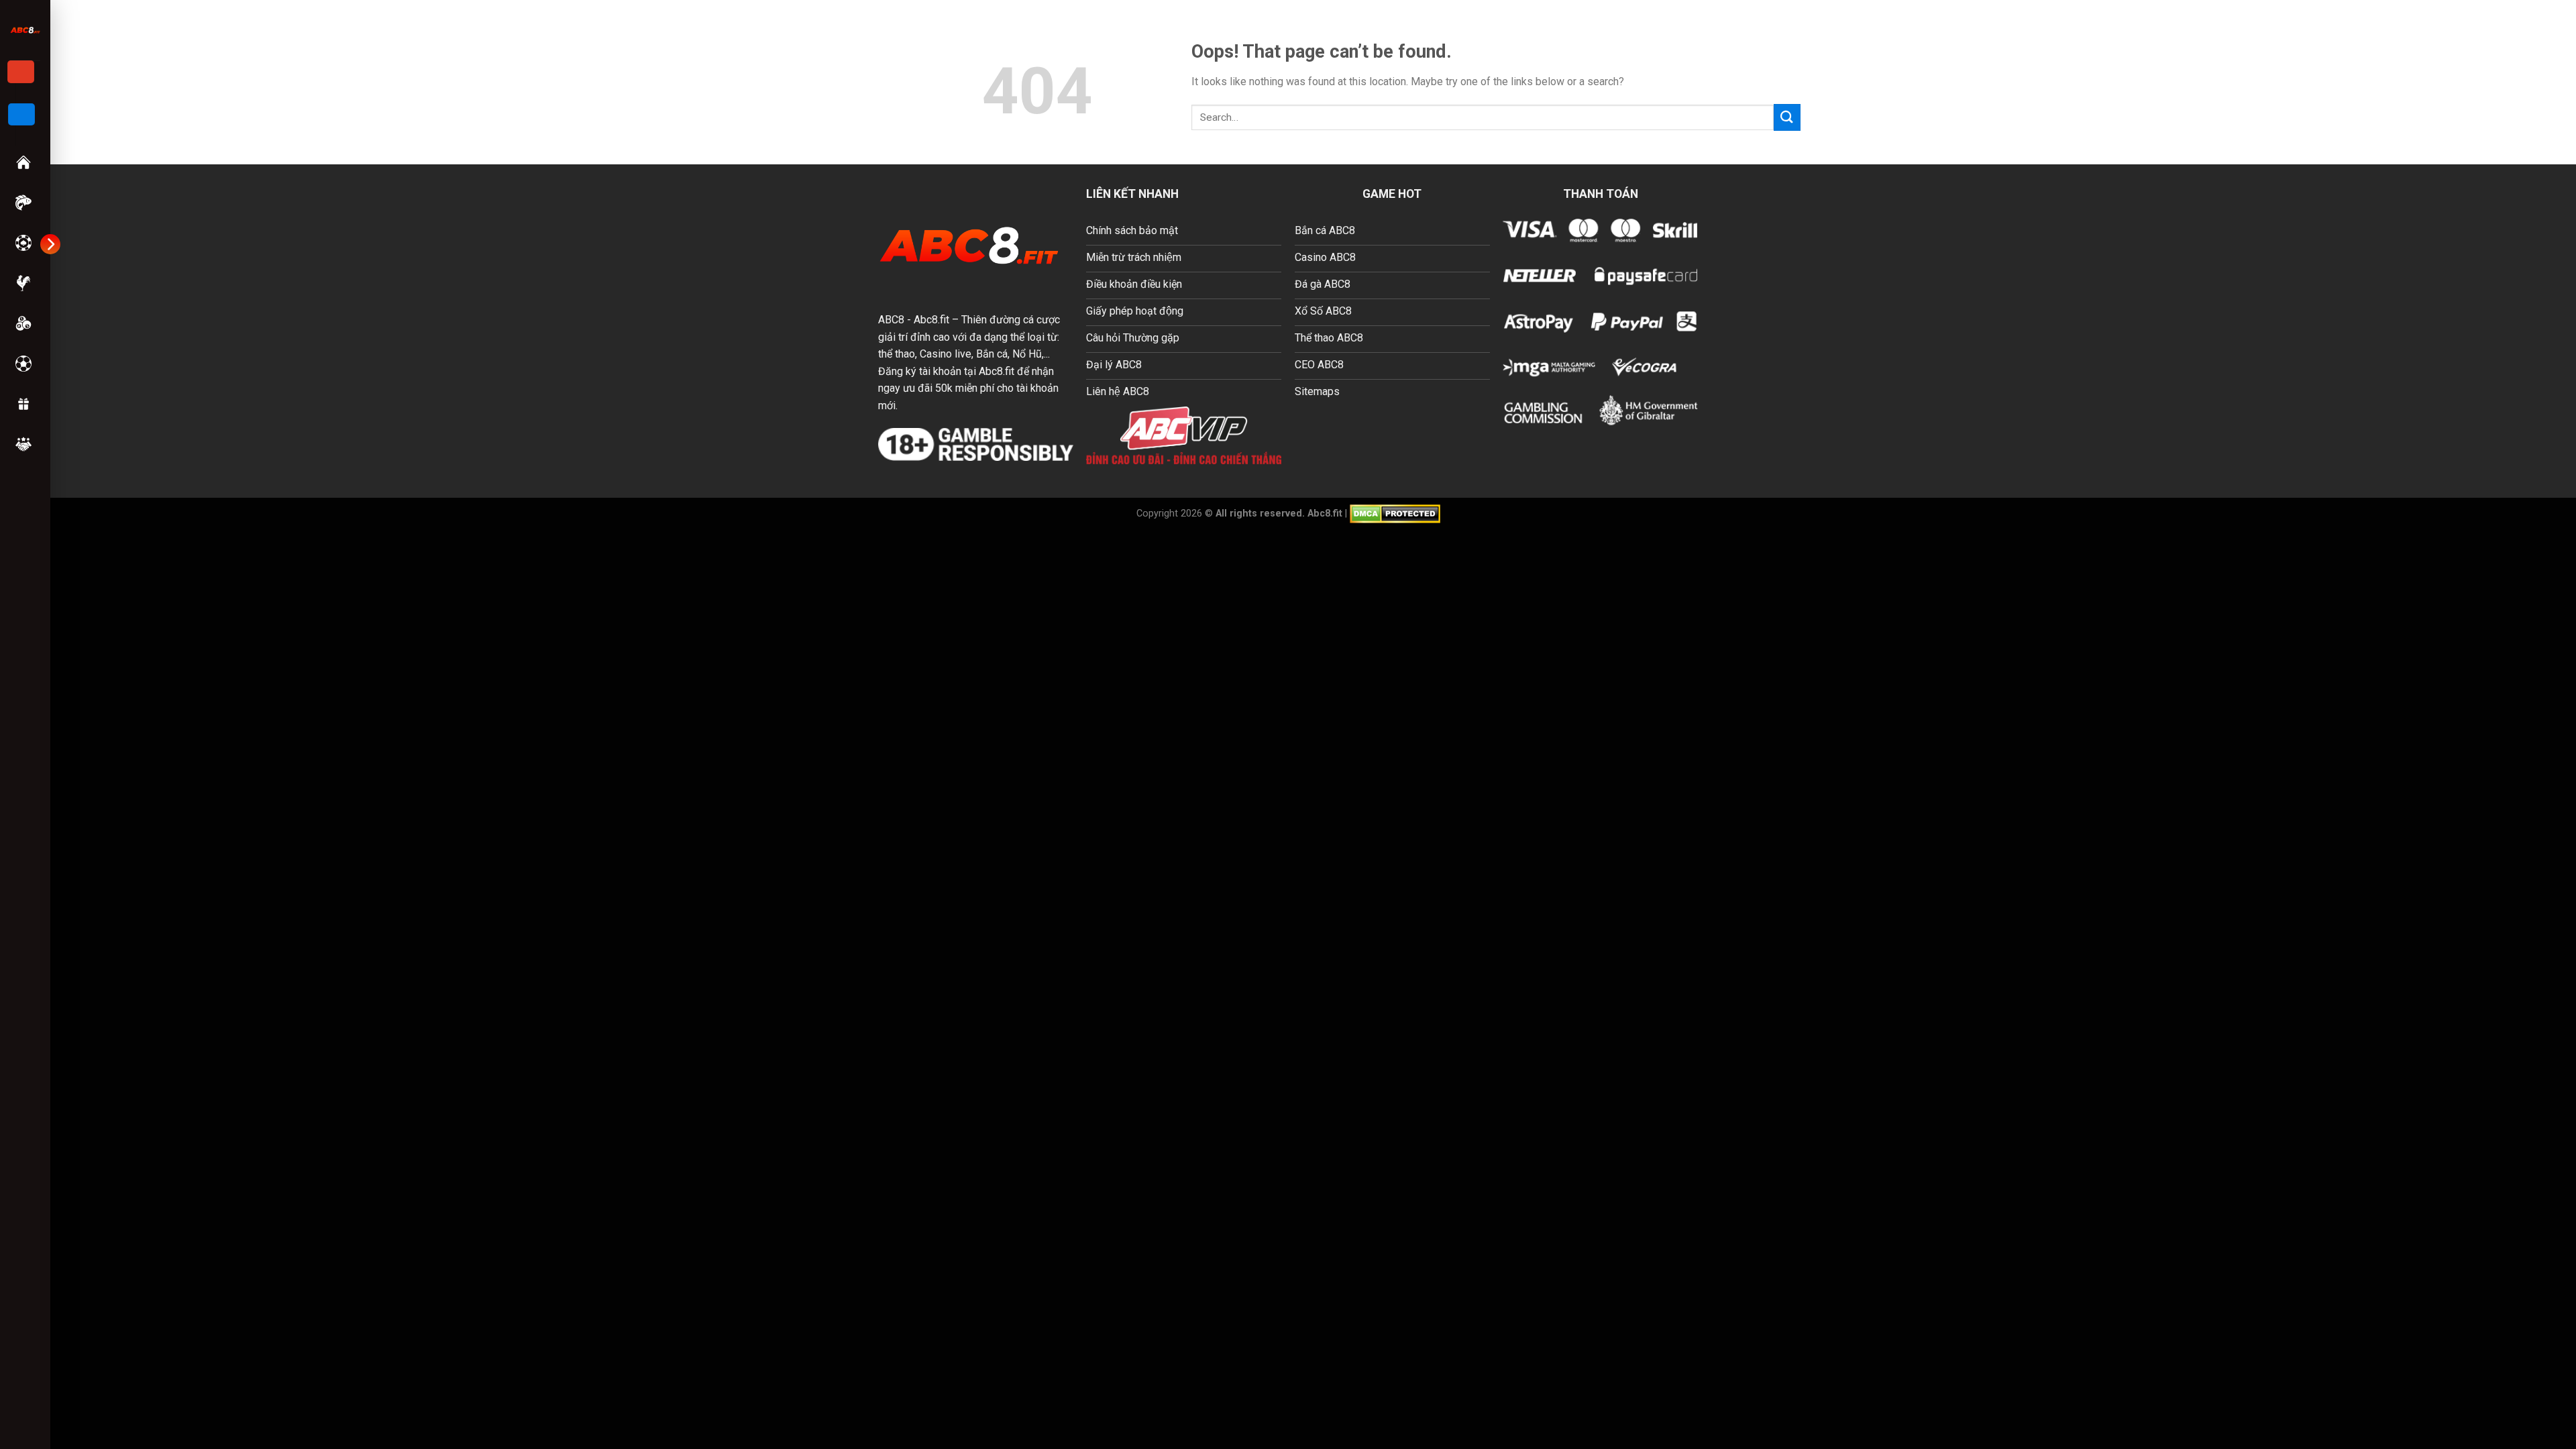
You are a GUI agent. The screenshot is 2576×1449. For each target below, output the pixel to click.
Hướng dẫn (25, 444)
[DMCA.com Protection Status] (1395, 513)
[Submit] (1787, 117)
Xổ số (25, 323)
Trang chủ (25, 162)
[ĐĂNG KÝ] (21, 72)
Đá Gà (25, 283)
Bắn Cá (25, 203)
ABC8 (891, 320)
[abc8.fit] (25, 30)
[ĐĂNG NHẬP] (21, 115)
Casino (25, 243)
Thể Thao (25, 364)
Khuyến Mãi (25, 404)
